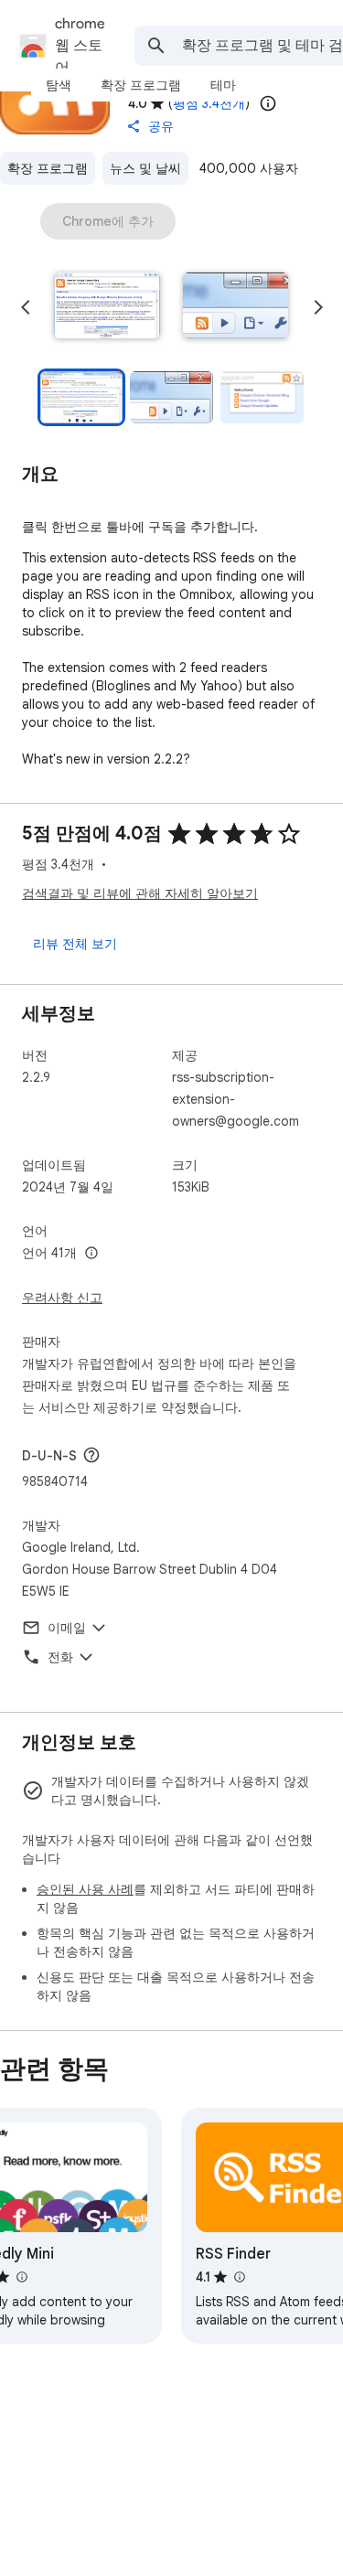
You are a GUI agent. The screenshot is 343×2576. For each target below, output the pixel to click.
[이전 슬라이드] (26, 307)
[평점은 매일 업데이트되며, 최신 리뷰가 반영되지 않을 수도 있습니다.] (268, 103)
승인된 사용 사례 (85, 1889)
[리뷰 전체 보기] (75, 944)
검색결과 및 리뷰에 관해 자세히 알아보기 (140, 893)
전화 (60, 1657)
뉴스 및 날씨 (145, 168)
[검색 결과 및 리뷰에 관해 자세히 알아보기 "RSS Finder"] (239, 2277)
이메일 (67, 1628)
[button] (107, 307)
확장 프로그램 (48, 168)
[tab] (59, 85)
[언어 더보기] (91, 1254)
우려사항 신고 (62, 1298)
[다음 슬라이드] (318, 307)
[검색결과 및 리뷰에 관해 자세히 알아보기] (91, 1455)
